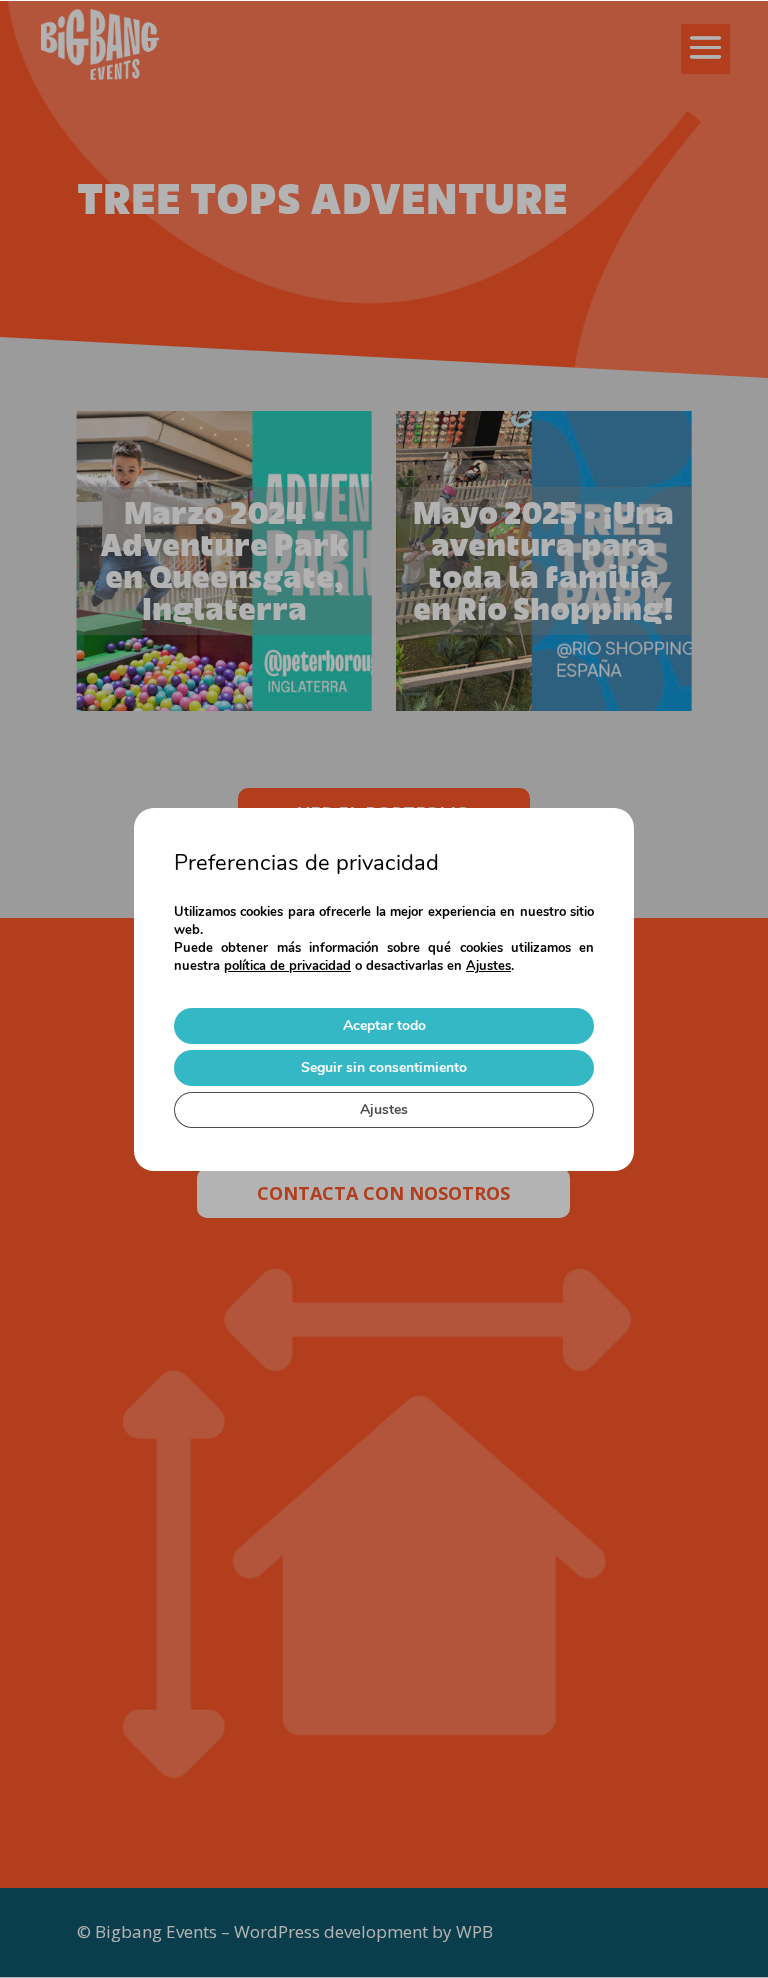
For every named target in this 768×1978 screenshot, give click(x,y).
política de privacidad (287, 966)
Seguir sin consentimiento (384, 1067)
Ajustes (488, 966)
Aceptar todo (384, 1025)
